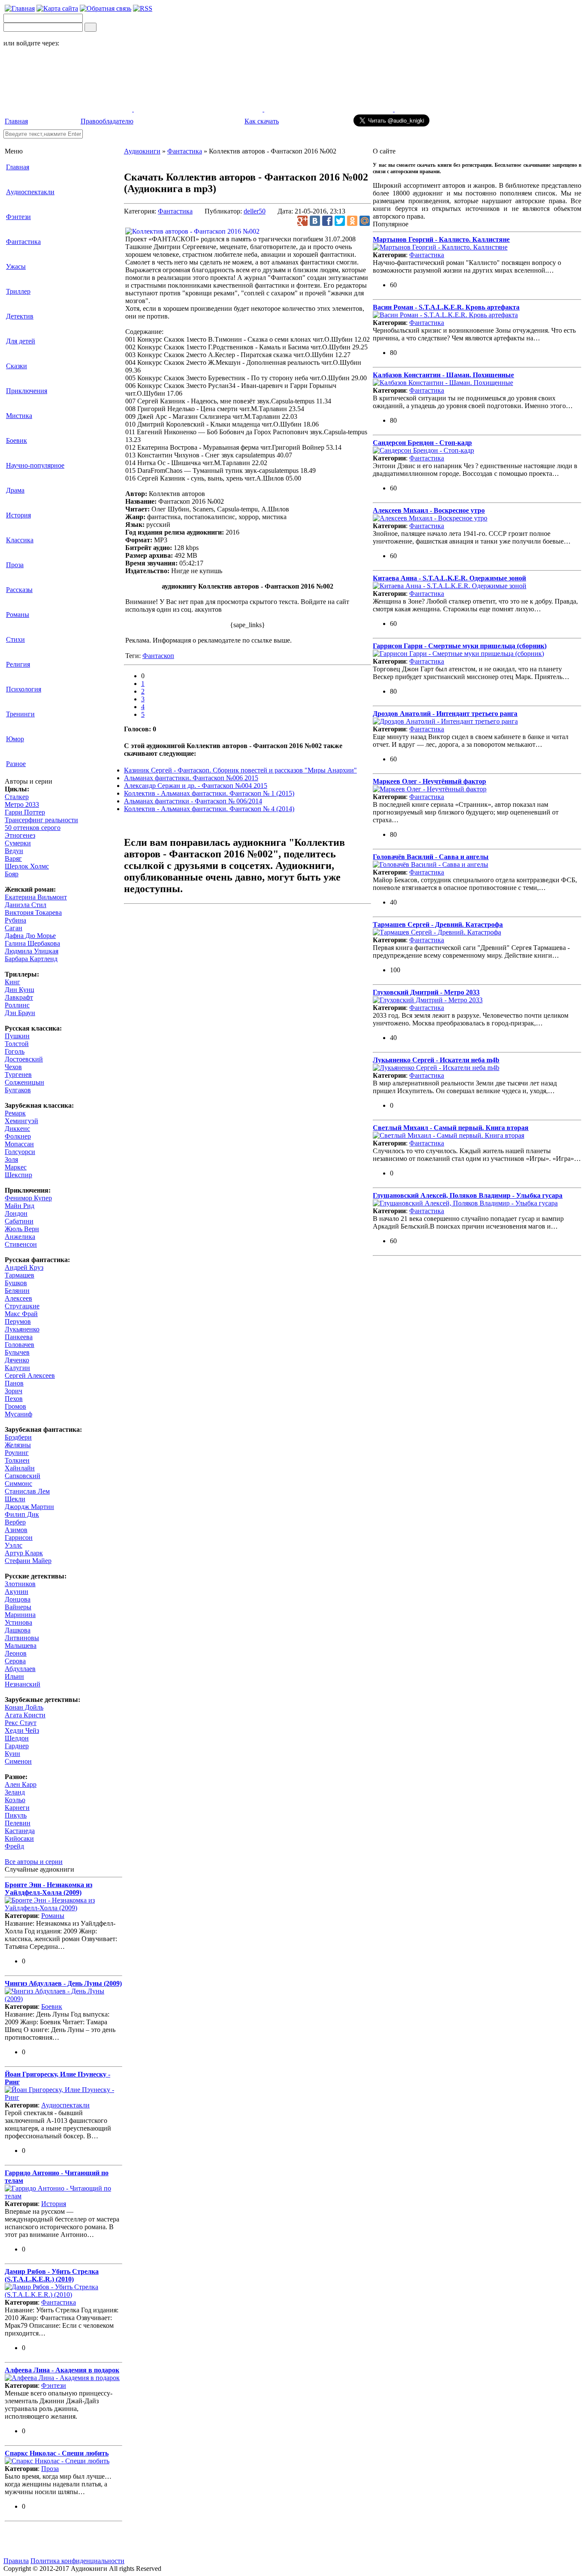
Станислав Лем (27, 1491)
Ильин (14, 1676)
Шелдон (17, 1738)
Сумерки (18, 843)
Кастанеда (20, 1831)
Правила (16, 2561)
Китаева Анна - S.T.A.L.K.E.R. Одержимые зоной (449, 578)
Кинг (12, 982)
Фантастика (23, 242)
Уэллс (14, 1545)
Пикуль (16, 1815)
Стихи (15, 639)
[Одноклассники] (352, 221)
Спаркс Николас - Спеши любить (57, 2453)
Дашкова (18, 1630)
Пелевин (18, 1823)
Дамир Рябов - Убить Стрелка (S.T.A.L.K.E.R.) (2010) (52, 2275)
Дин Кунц (20, 990)
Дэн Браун (20, 1013)
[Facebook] (327, 221)
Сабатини (19, 1221)
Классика (20, 540)
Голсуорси (20, 1152)
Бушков (16, 1283)
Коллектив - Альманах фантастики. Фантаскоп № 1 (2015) (209, 793)
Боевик (17, 440)
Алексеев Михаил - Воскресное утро (429, 510)
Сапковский (23, 1476)
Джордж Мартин (29, 1507)
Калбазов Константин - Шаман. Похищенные (443, 375)
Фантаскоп (158, 656)
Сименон (18, 1761)
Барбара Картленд (31, 959)
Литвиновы (22, 1638)
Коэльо (15, 1800)
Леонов (16, 1653)
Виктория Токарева (33, 912)
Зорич (14, 1391)
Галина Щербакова (32, 943)
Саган (14, 928)
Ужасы (16, 266)
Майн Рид (20, 1206)
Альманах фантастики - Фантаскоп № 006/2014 (193, 801)
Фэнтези (18, 217)
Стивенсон (21, 1244)
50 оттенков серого (33, 828)
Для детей (21, 341)
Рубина (15, 920)
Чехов (13, 1067)
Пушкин (17, 1036)
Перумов (18, 1321)
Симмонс (18, 1483)
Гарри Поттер (25, 812)
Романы (18, 615)
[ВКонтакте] (315, 221)
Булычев (17, 1352)
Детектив (20, 316)
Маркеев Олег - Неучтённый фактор (429, 781)
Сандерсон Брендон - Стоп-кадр (422, 443)
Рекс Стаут (21, 1723)
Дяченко (17, 1360)
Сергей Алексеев (30, 1375)
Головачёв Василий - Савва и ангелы (431, 857)
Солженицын (24, 1082)
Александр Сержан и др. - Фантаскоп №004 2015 (196, 786)
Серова (15, 1661)
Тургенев (18, 1075)
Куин (12, 1754)
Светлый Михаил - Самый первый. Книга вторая (451, 1128)
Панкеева (19, 1337)
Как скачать (262, 121)
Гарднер (17, 1746)
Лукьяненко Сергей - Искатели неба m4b (436, 1060)
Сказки (17, 366)
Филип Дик (22, 1514)
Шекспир (18, 1175)
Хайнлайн (20, 1468)
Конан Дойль (24, 1707)
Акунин (17, 1592)
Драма (15, 490)
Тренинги (20, 714)
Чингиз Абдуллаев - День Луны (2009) (63, 1983)
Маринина (20, 1615)
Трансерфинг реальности (41, 820)
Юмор (15, 739)
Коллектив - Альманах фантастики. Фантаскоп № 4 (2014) (209, 809)
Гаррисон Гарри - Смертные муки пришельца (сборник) (460, 646)
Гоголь (15, 1051)
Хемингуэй (21, 1121)
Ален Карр (21, 1784)
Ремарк (15, 1113)
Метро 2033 (22, 804)
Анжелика (20, 1237)
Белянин (17, 1291)
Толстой (17, 1044)
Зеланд (15, 1792)
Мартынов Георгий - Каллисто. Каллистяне (441, 239)
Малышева (21, 1646)
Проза (15, 565)
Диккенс (17, 1129)
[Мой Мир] (365, 221)
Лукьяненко (22, 1329)
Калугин (17, 1368)
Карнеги (17, 1808)
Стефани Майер (28, 1561)
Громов (15, 1406)
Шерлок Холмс (27, 866)
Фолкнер (18, 1136)
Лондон (16, 1213)
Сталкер (17, 797)
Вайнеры (18, 1607)
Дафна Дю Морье (30, 936)
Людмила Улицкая (32, 951)
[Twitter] (340, 221)
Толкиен (17, 1460)
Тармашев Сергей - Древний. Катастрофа (438, 924)
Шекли (15, 1499)
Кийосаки (19, 1838)
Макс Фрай (21, 1314)
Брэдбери (18, 1437)
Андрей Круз (24, 1267)
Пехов (14, 1399)
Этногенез (20, 835)
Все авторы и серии (34, 1862)
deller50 (255, 211)
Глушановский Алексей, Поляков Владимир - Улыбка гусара (468, 1195)
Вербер (15, 1522)
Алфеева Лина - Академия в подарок (62, 2370)
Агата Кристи (25, 1715)
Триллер (18, 291)
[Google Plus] (302, 221)
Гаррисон (19, 1537)
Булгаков (18, 1090)
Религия (18, 664)
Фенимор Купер (28, 1198)
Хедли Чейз (22, 1730)
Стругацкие (22, 1306)
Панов (14, 1383)
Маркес (16, 1167)
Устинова (18, 1622)
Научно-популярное (35, 465)
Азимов (16, 1530)
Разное (16, 764)
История (18, 515)
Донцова (18, 1599)
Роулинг (17, 1453)
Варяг (13, 858)
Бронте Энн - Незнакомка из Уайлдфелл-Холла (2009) (48, 1889)
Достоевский (24, 1059)
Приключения (27, 391)
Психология (24, 689)
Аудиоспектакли (30, 192)
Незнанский (23, 1684)
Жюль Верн (22, 1229)
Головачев (20, 1345)
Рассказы (19, 590)
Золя (11, 1159)
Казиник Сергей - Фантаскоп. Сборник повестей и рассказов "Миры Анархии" (240, 770)
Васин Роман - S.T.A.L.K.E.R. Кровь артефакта (446, 307)
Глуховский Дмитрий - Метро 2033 (426, 992)
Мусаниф (18, 1414)
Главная (16, 121)
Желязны (18, 1445)
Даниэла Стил (26, 905)
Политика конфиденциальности (77, 2561)
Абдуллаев (20, 1669)
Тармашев (20, 1275)
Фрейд (14, 1846)
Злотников (20, 1584)
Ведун (14, 851)
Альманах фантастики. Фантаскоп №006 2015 (191, 778)
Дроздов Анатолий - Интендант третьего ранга (445, 714)
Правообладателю (107, 121)
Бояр (12, 874)
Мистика (19, 416)
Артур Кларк (24, 1553)
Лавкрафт (19, 997)
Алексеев (18, 1298)
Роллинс (17, 1005)
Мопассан (19, 1144)
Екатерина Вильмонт (36, 897)
